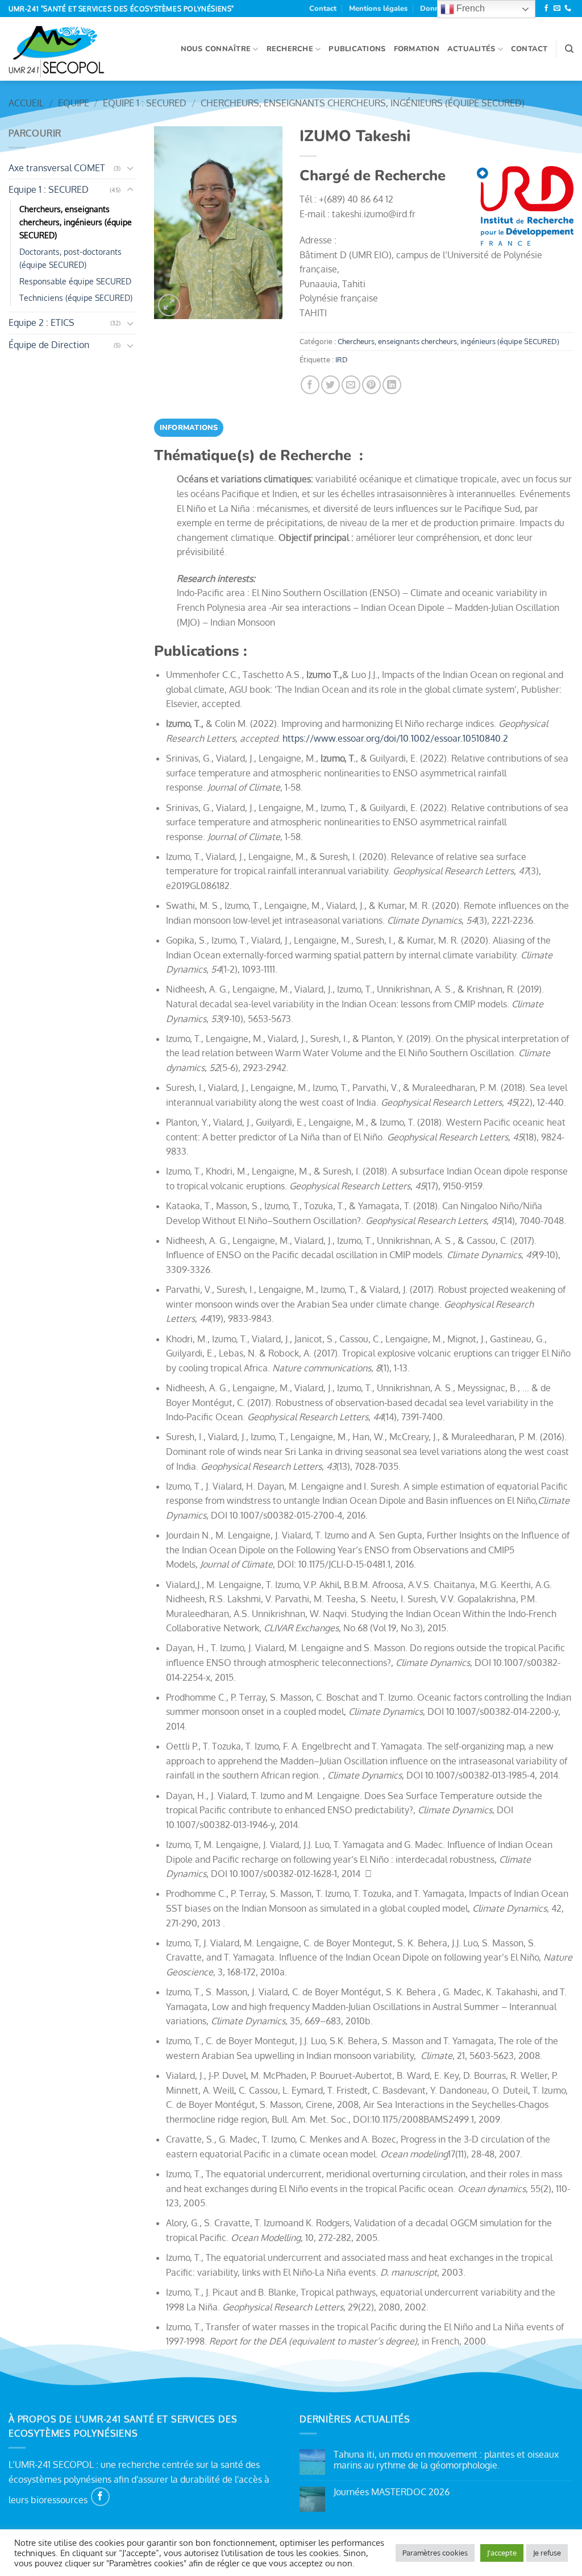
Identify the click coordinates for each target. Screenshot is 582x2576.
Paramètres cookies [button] (435, 2553)
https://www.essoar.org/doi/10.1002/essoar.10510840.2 (395, 738)
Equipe (74, 103)
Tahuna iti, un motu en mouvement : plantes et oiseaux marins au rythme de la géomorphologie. (446, 2460)
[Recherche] (569, 49)
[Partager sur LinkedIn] (392, 385)
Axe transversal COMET (57, 168)
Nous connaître (216, 49)
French (469, 8)
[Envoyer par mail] (351, 385)
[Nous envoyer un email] (557, 9)
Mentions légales (378, 9)
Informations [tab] (189, 428)
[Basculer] (130, 168)
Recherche (290, 49)
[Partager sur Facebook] (310, 385)
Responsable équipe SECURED (75, 281)
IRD (342, 359)
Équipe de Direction (49, 345)
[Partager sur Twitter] (331, 385)
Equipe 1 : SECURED (145, 103)
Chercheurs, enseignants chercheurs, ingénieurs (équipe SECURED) (363, 103)
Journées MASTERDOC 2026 (392, 2492)
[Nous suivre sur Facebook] (546, 9)
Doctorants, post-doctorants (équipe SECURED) (70, 258)
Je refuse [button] (547, 2553)
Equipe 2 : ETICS (41, 322)
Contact (323, 9)
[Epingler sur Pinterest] (371, 385)
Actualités (471, 49)
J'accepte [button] (502, 2553)
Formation (417, 49)
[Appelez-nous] (568, 9)
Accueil (26, 103)
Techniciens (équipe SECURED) (76, 297)
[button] (169, 305)
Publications (357, 49)
